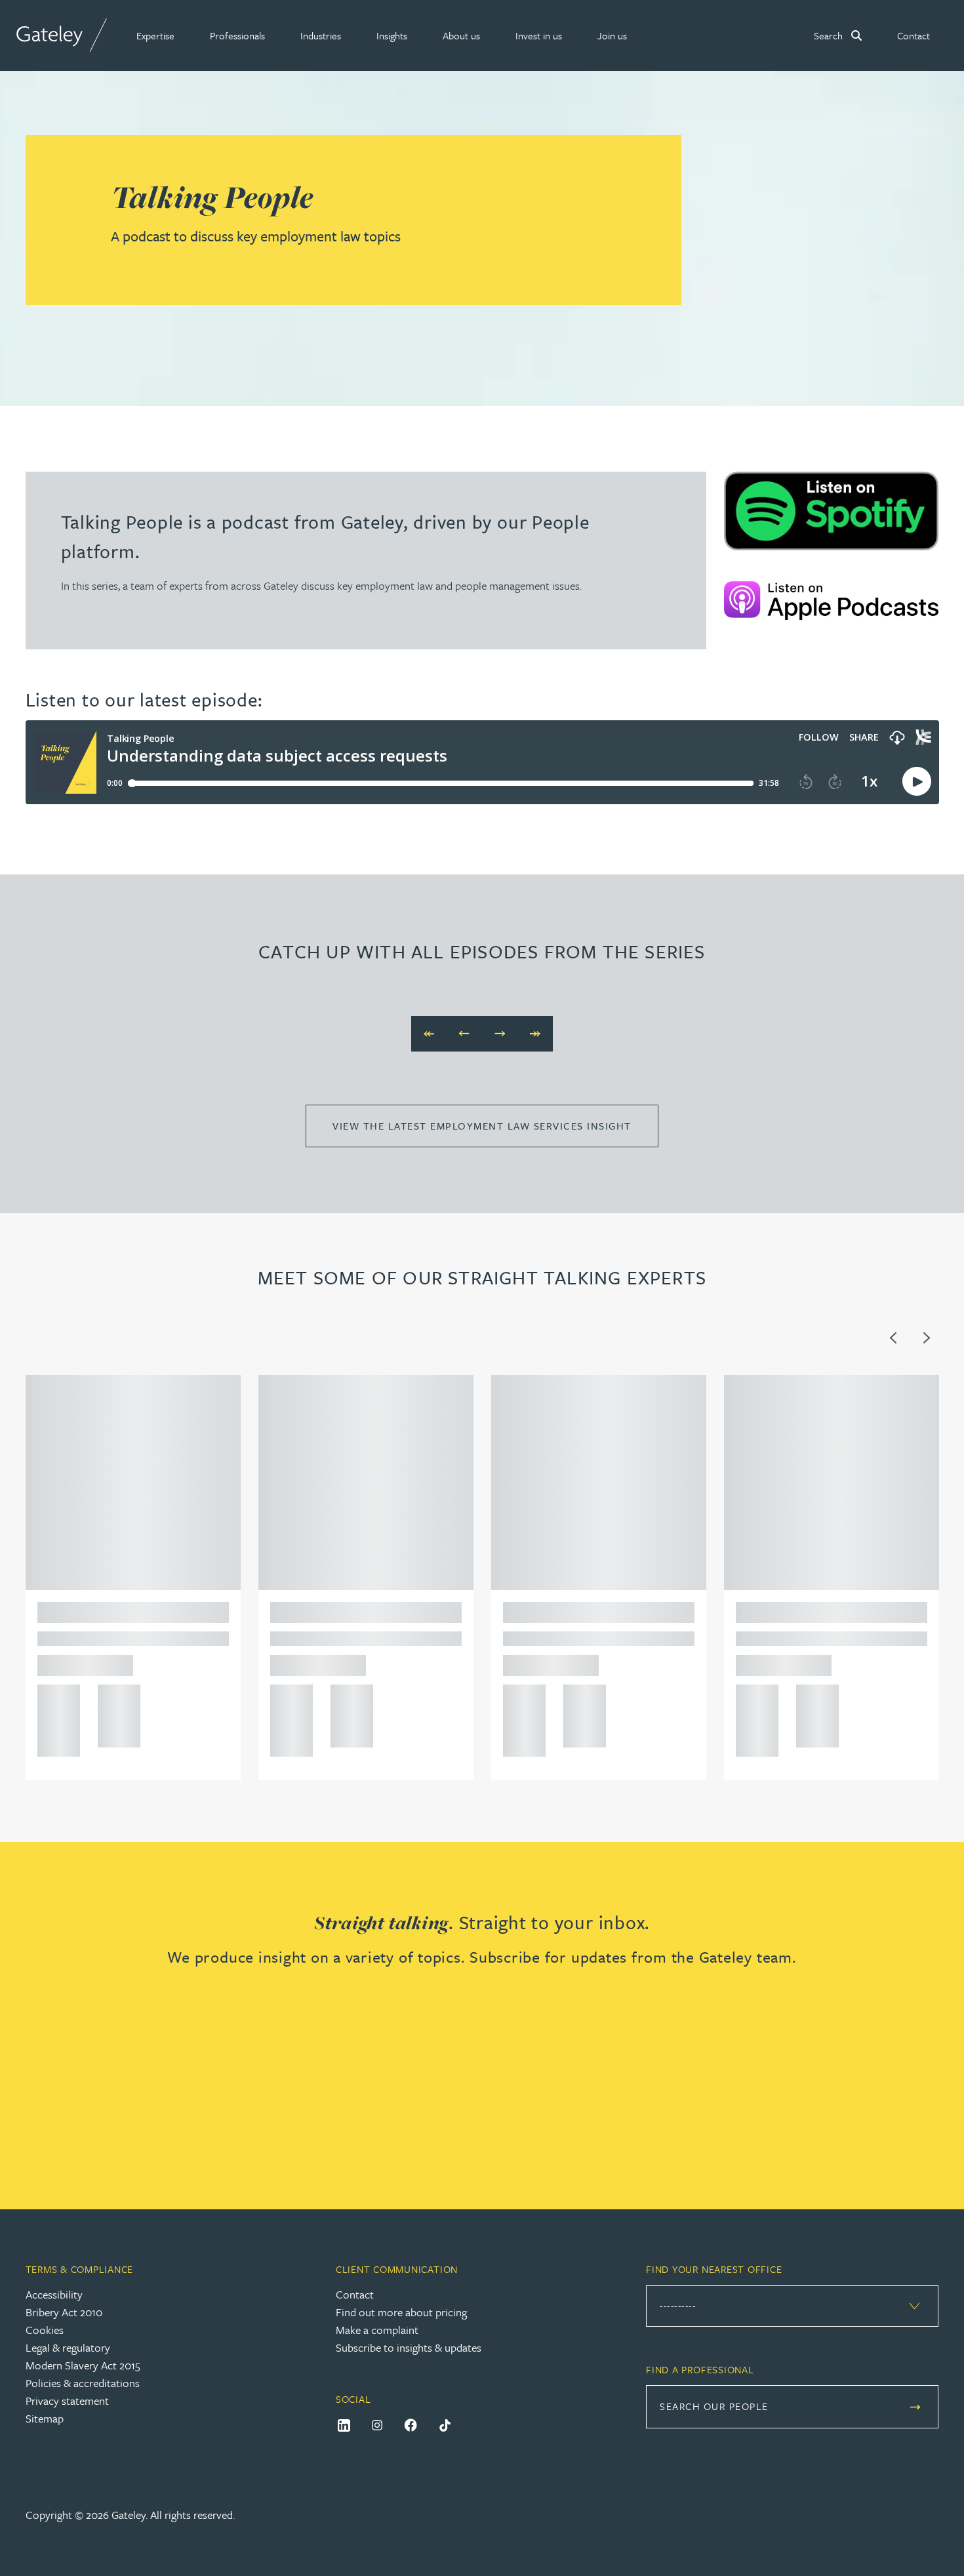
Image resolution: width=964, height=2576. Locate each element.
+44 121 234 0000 (54, 1699)
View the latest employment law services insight (482, 1126)
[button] (155, 35)
